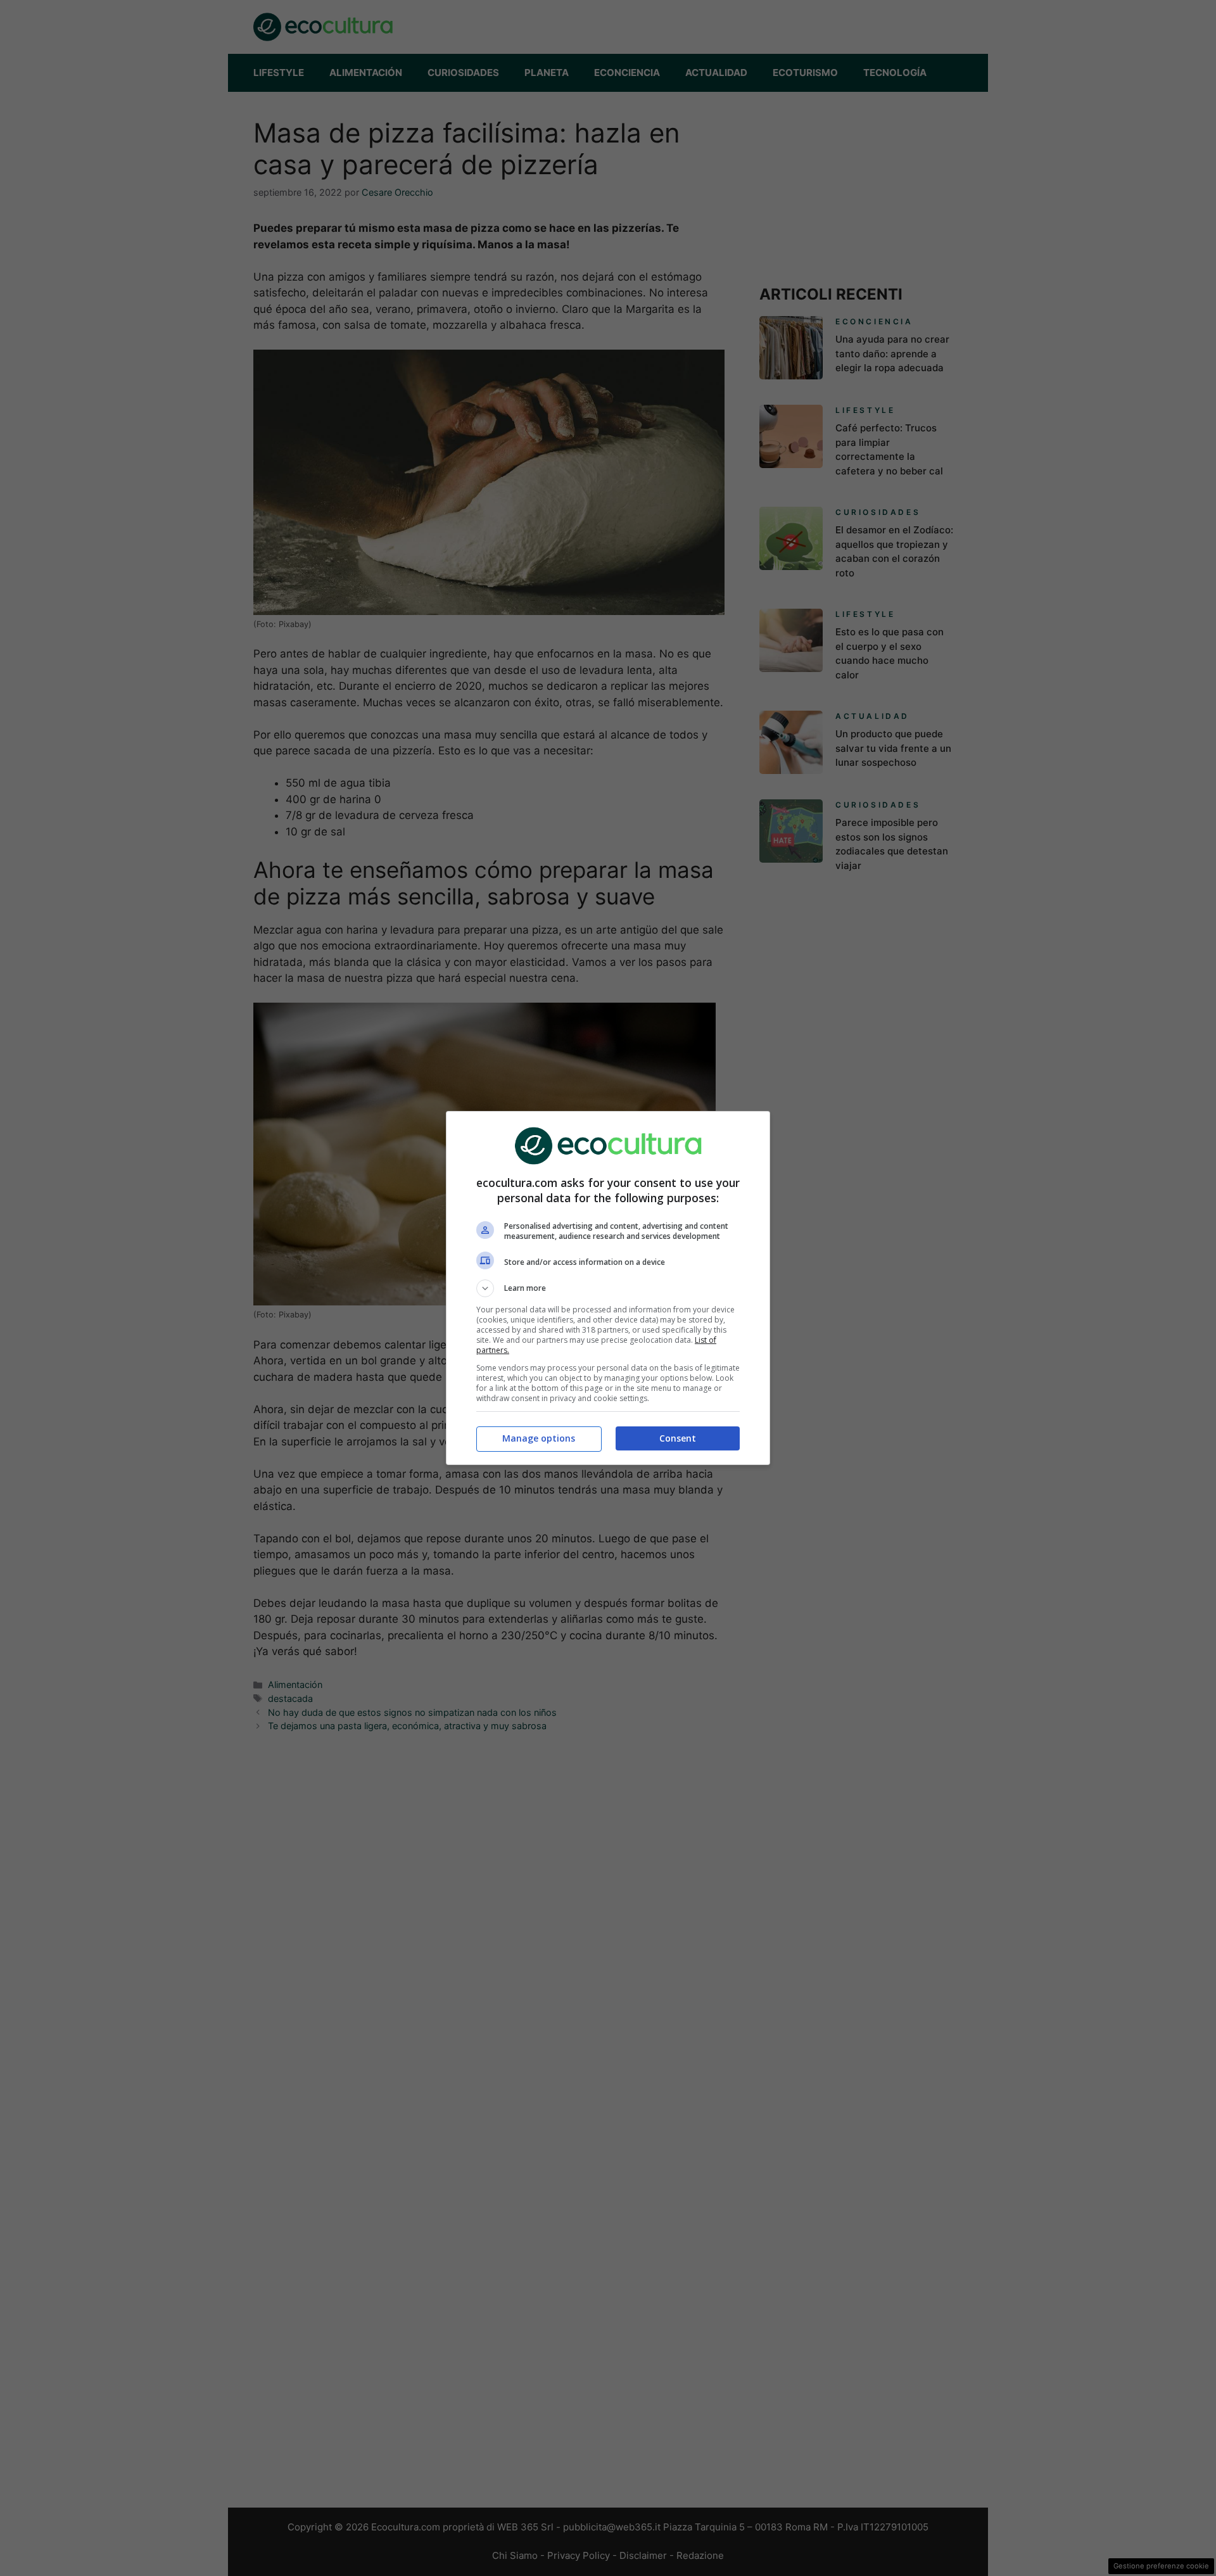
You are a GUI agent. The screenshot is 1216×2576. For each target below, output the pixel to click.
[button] (608, 1288)
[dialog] (608, 1288)
